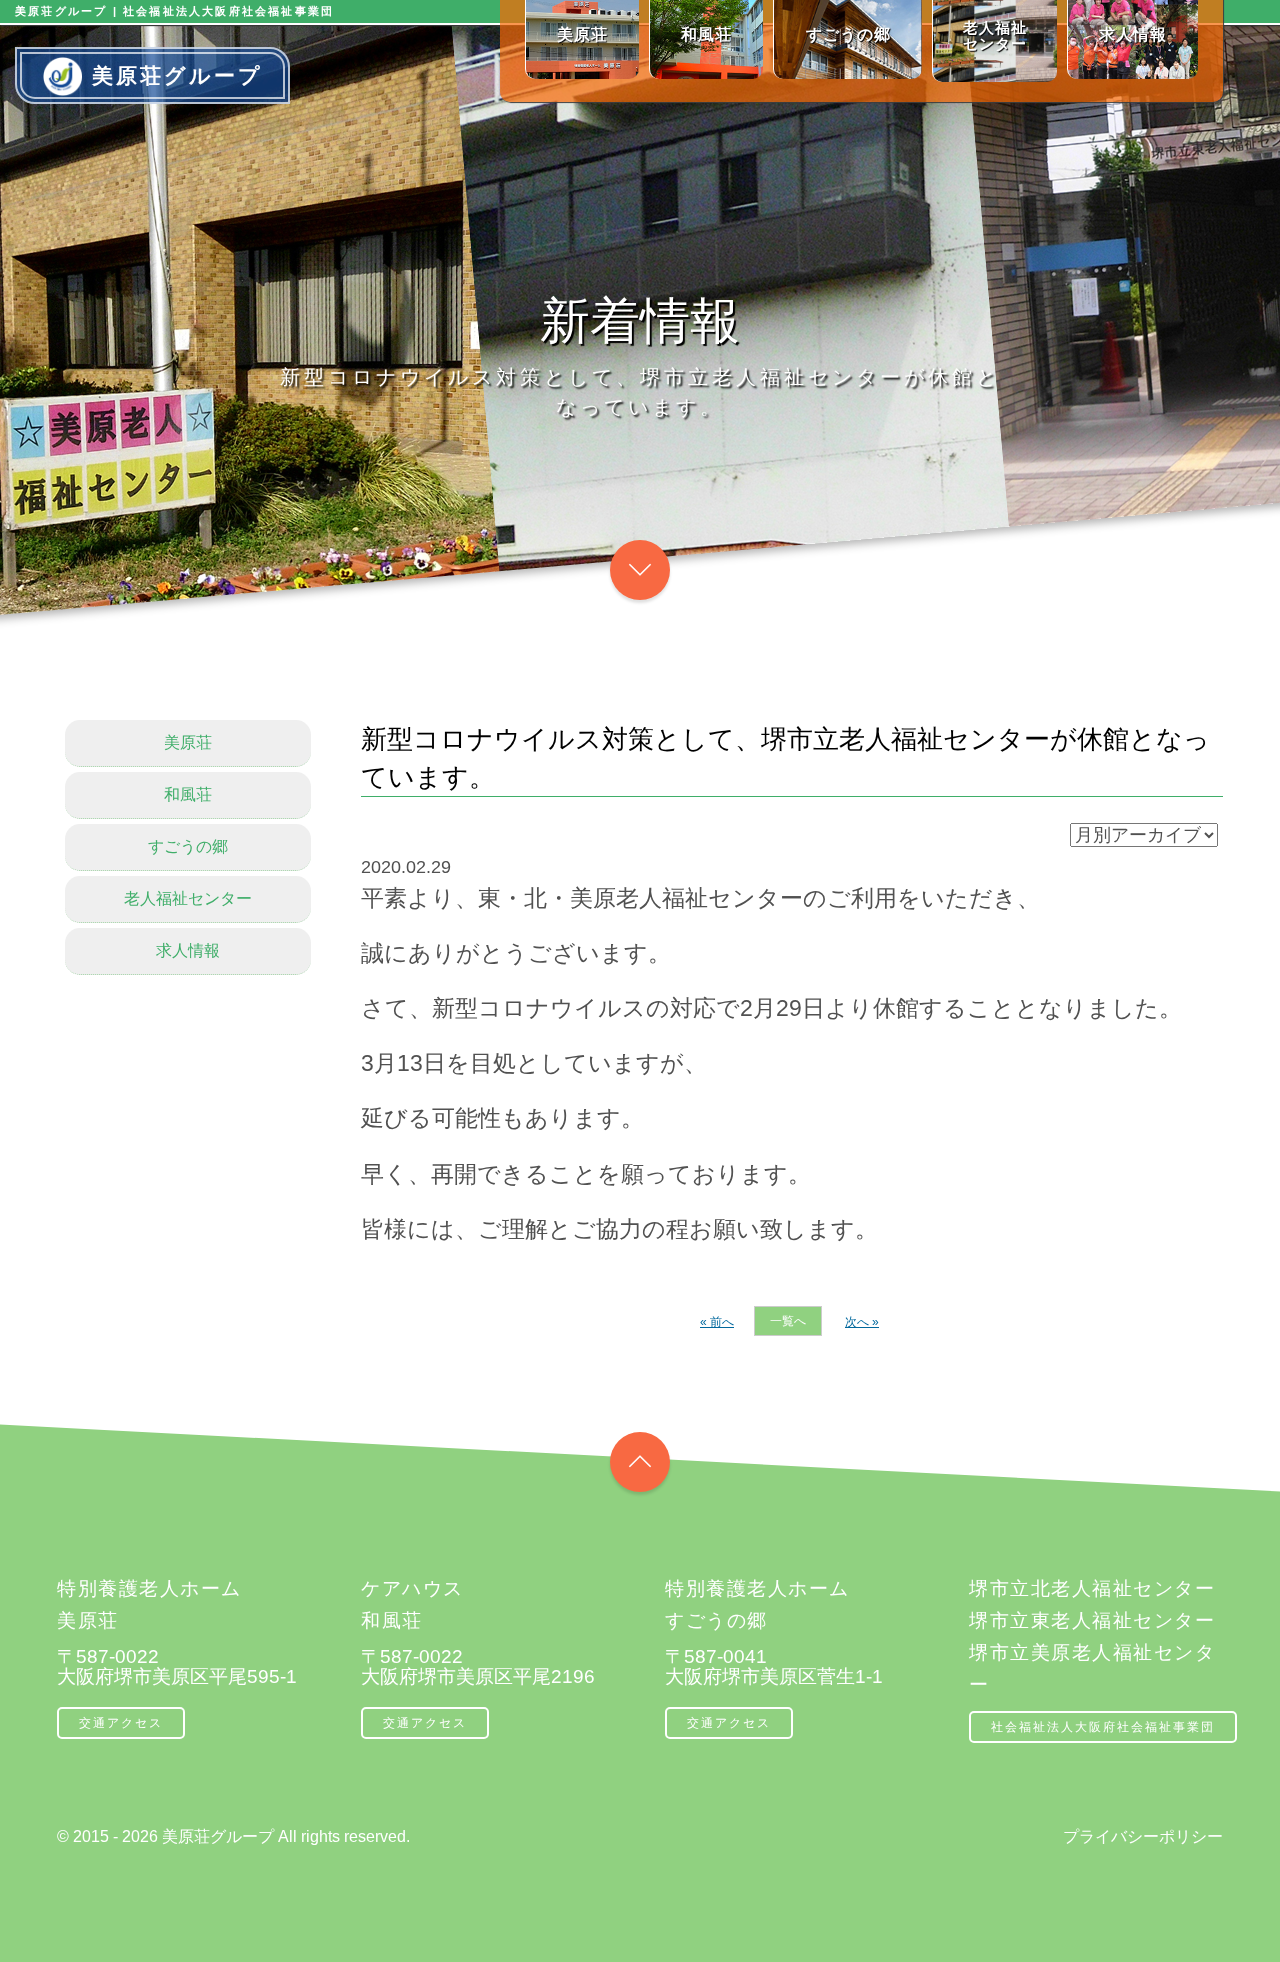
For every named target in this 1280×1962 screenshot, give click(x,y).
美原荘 (188, 742)
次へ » (862, 1322)
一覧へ (788, 1321)
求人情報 (188, 950)
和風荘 (188, 794)
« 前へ (717, 1322)
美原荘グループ (177, 75)
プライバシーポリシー (1143, 1836)
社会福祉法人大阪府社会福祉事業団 (1103, 1727)
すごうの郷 (188, 846)
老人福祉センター (188, 898)
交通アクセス (121, 1723)
